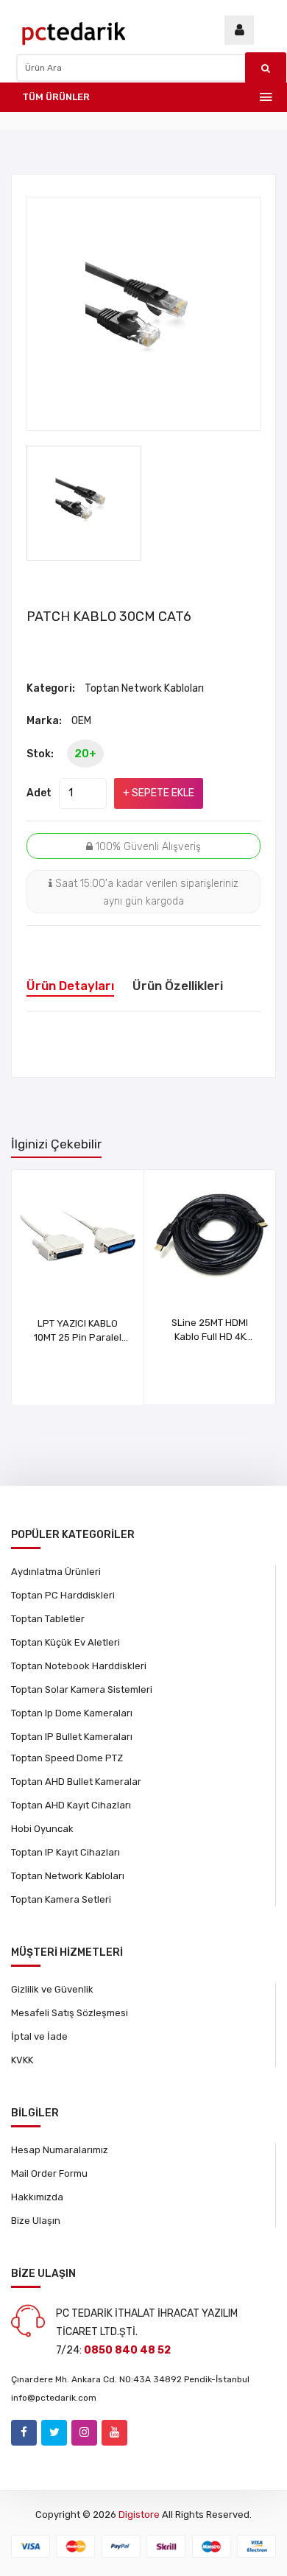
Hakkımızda (37, 2197)
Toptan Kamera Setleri (61, 1899)
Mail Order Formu (49, 2173)
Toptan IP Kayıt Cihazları (65, 1852)
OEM (81, 721)
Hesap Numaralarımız (60, 2150)
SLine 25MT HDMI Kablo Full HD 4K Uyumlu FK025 (210, 1337)
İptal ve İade (39, 2036)
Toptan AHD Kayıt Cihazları (71, 1805)
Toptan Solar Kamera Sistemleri (82, 1689)
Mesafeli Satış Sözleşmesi (70, 2013)
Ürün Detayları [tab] (70, 986)
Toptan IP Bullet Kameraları (72, 1737)
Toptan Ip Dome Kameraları (72, 1713)
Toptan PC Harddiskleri (63, 1595)
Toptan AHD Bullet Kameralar (76, 1782)
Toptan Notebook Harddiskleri (79, 1666)
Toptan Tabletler (48, 1619)
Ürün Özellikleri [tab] (178, 986)
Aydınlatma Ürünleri (56, 1572)
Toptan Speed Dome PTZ (67, 1758)
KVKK (22, 2060)
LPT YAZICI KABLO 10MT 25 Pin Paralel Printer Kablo (78, 1337)
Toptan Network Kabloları (144, 688)
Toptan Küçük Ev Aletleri (65, 1642)
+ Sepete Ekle (159, 793)
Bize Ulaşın (36, 2221)
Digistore (139, 2514)
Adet (39, 793)
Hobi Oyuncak (42, 1829)
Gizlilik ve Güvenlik (52, 1989)
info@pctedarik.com (54, 2398)
